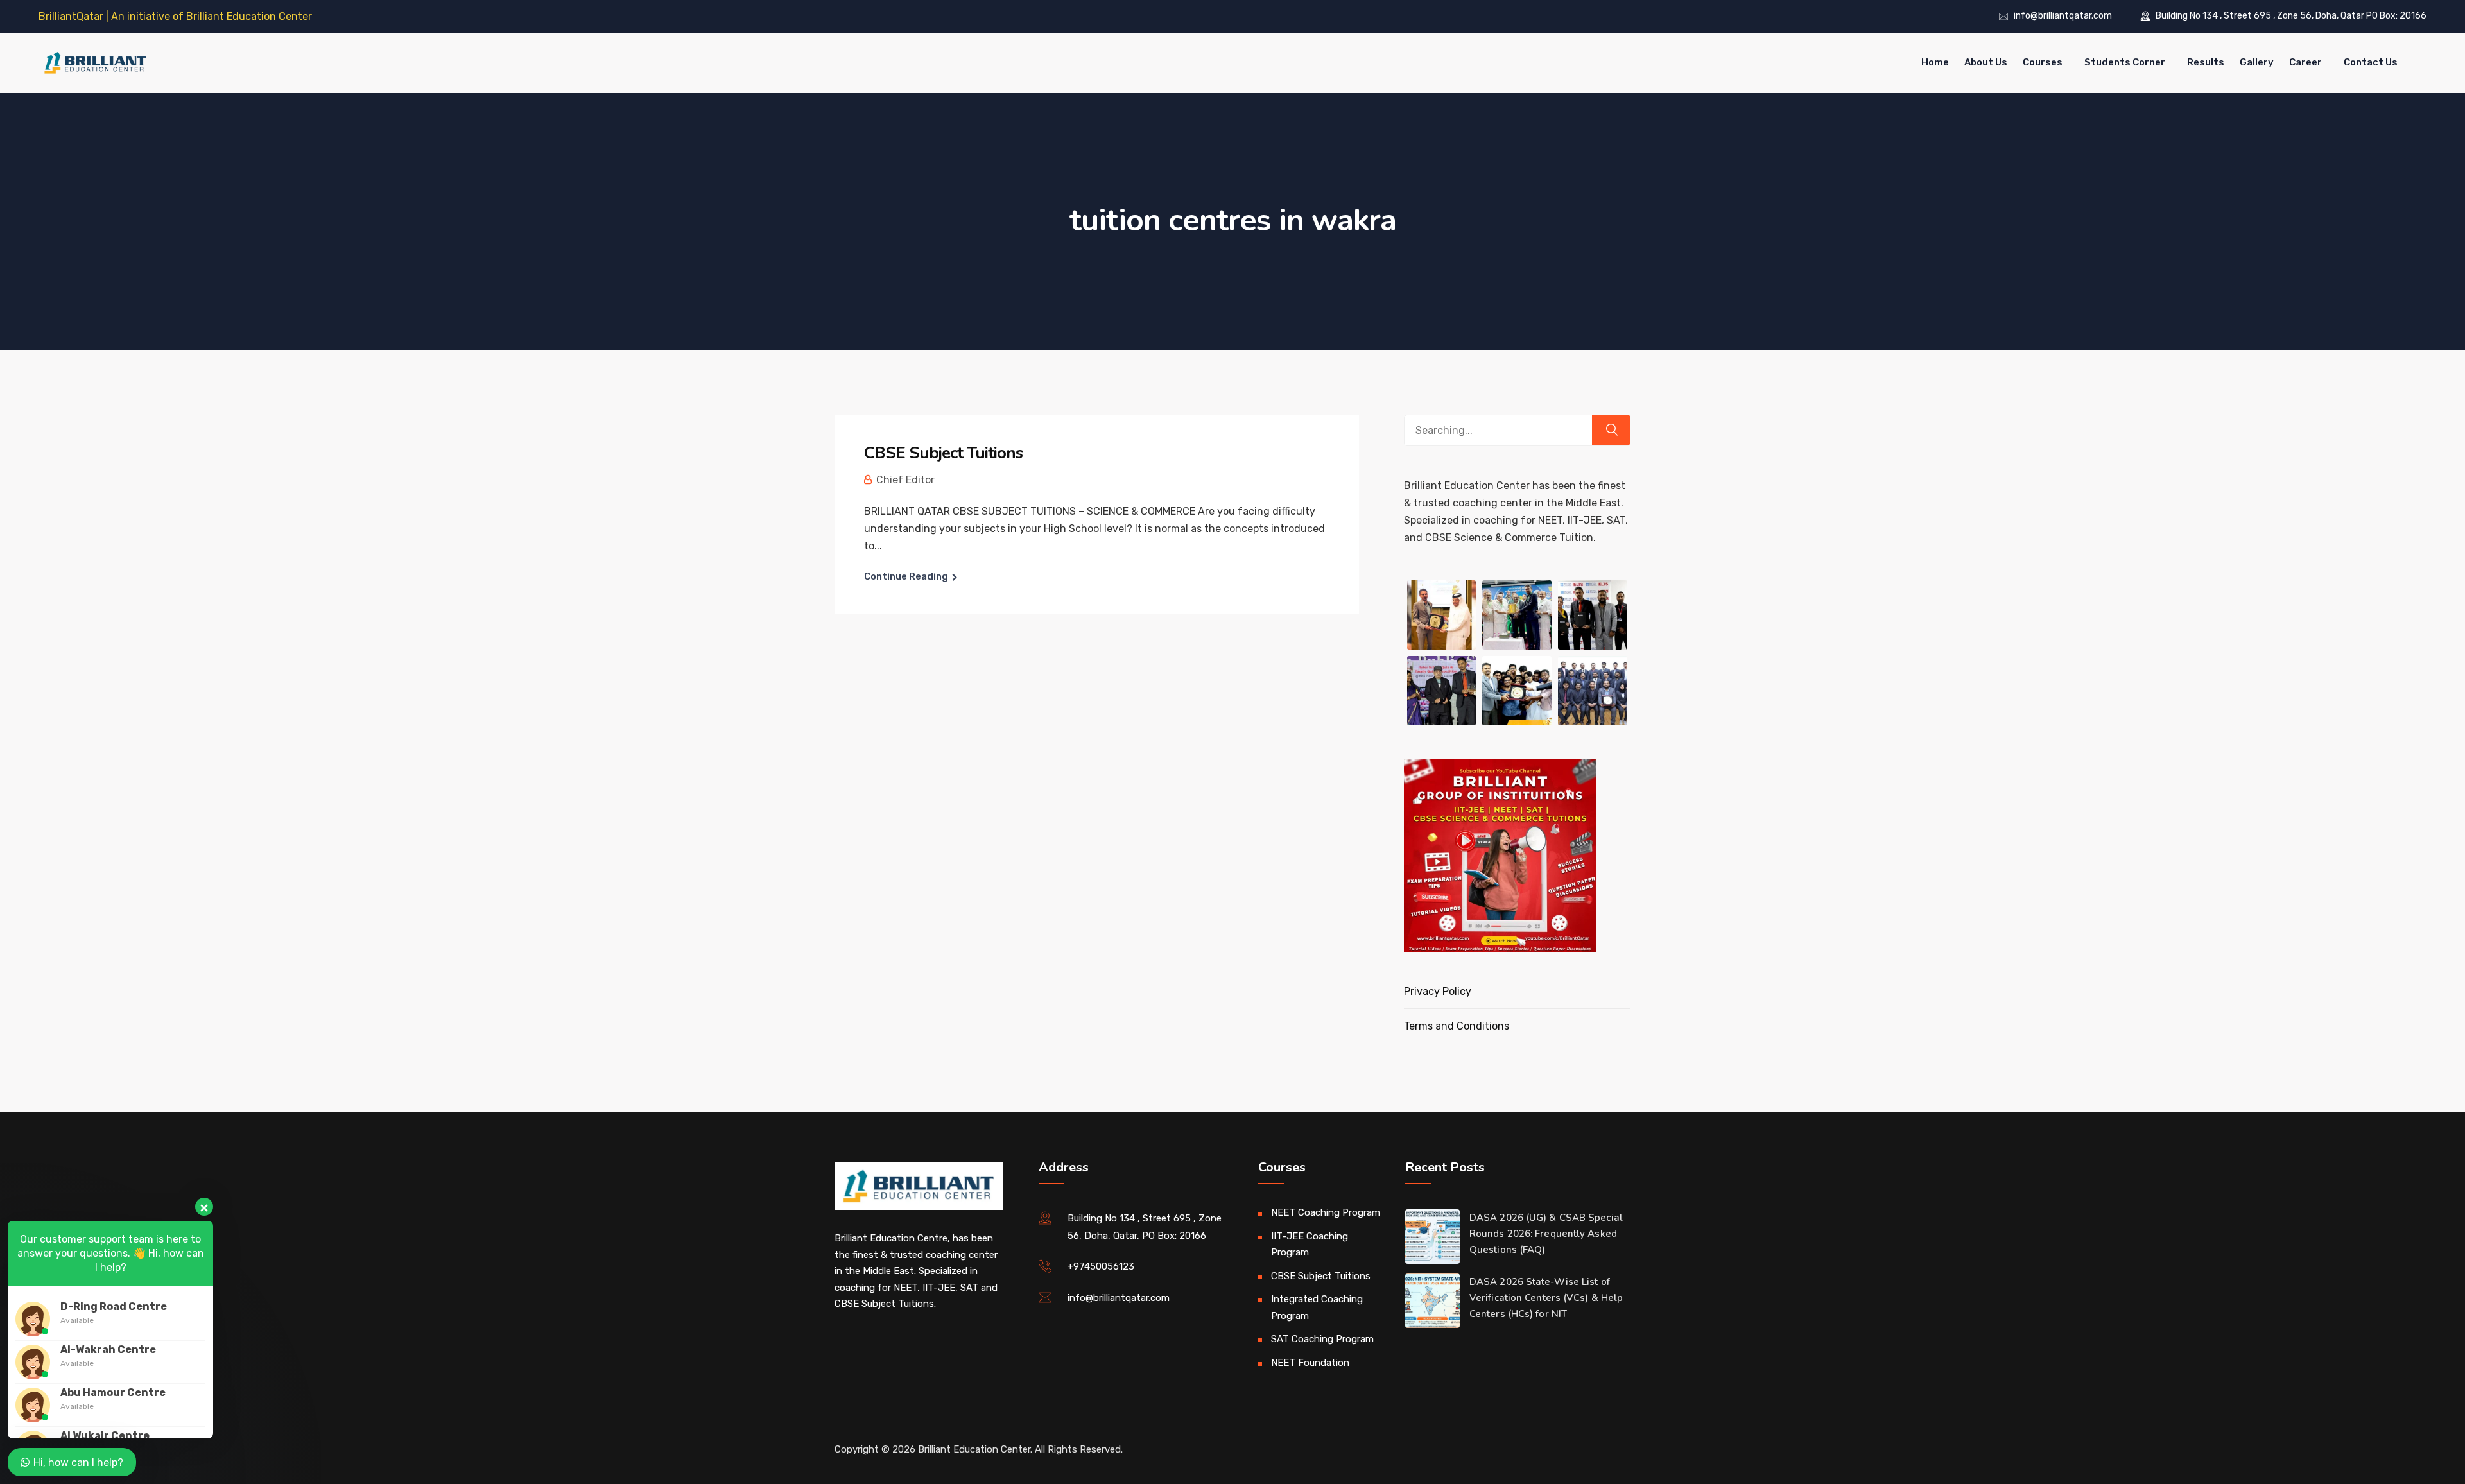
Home (1935, 62)
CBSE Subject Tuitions (943, 453)
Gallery (2257, 62)
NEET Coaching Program (1326, 1212)
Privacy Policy (1438, 991)
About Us (1986, 62)
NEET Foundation (1310, 1363)
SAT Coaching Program (1322, 1339)
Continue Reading (906, 576)
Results (2206, 62)
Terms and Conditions (1457, 1026)
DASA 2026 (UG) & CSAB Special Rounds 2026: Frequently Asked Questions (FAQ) (1546, 1234)
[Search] (1611, 430)
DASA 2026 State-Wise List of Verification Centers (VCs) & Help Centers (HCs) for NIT (1546, 1298)
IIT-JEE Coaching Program (1310, 1245)
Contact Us (2371, 62)
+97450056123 (1101, 1266)
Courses (2043, 62)
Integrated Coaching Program (1317, 1307)
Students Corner (2125, 62)
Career (2305, 62)
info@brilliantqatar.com (2063, 16)
